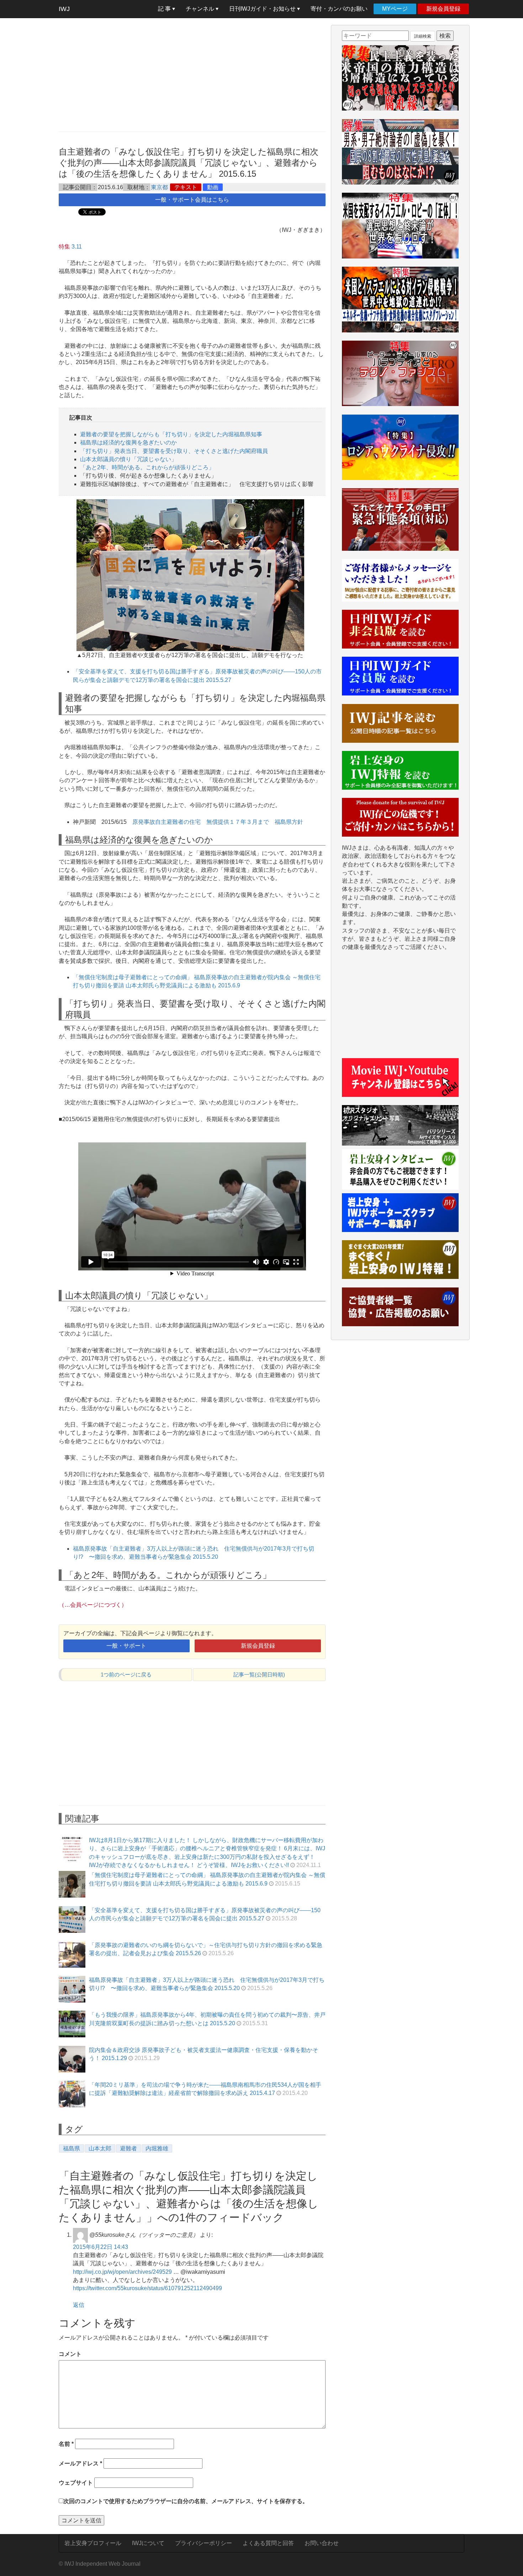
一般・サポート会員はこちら (192, 200)
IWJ (64, 9)
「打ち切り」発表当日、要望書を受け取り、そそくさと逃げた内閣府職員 (174, 451)
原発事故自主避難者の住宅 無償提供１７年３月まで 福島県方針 (218, 822)
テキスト (186, 187)
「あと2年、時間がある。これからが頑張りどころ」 (147, 467)
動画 (213, 187)
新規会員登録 (443, 9)
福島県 (72, 2148)
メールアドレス (80, 2463)
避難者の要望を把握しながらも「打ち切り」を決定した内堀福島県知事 (171, 434)
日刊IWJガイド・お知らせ (263, 9)
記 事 (165, 9)
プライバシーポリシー (204, 2543)
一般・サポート (126, 1646)
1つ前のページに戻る (126, 1674)
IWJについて (148, 2543)
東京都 (159, 187)
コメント (70, 2354)
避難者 (128, 2148)
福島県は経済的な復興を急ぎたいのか (128, 442)
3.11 (77, 247)
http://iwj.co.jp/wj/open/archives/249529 (122, 2272)
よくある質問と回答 (268, 2543)
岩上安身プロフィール (93, 2543)
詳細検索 (423, 36)
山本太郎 (100, 2148)
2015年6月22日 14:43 (101, 2247)
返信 (79, 2305)
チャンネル (201, 9)
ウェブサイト (76, 2483)
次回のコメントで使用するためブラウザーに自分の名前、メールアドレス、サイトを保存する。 (186, 2501)
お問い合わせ (322, 2543)
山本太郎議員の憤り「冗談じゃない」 (128, 459)
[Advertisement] (192, 75)
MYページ (395, 9)
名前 (66, 2444)
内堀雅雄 (157, 2148)
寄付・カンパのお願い (339, 9)
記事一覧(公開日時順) (259, 1674)
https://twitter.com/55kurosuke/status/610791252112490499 (147, 2288)
